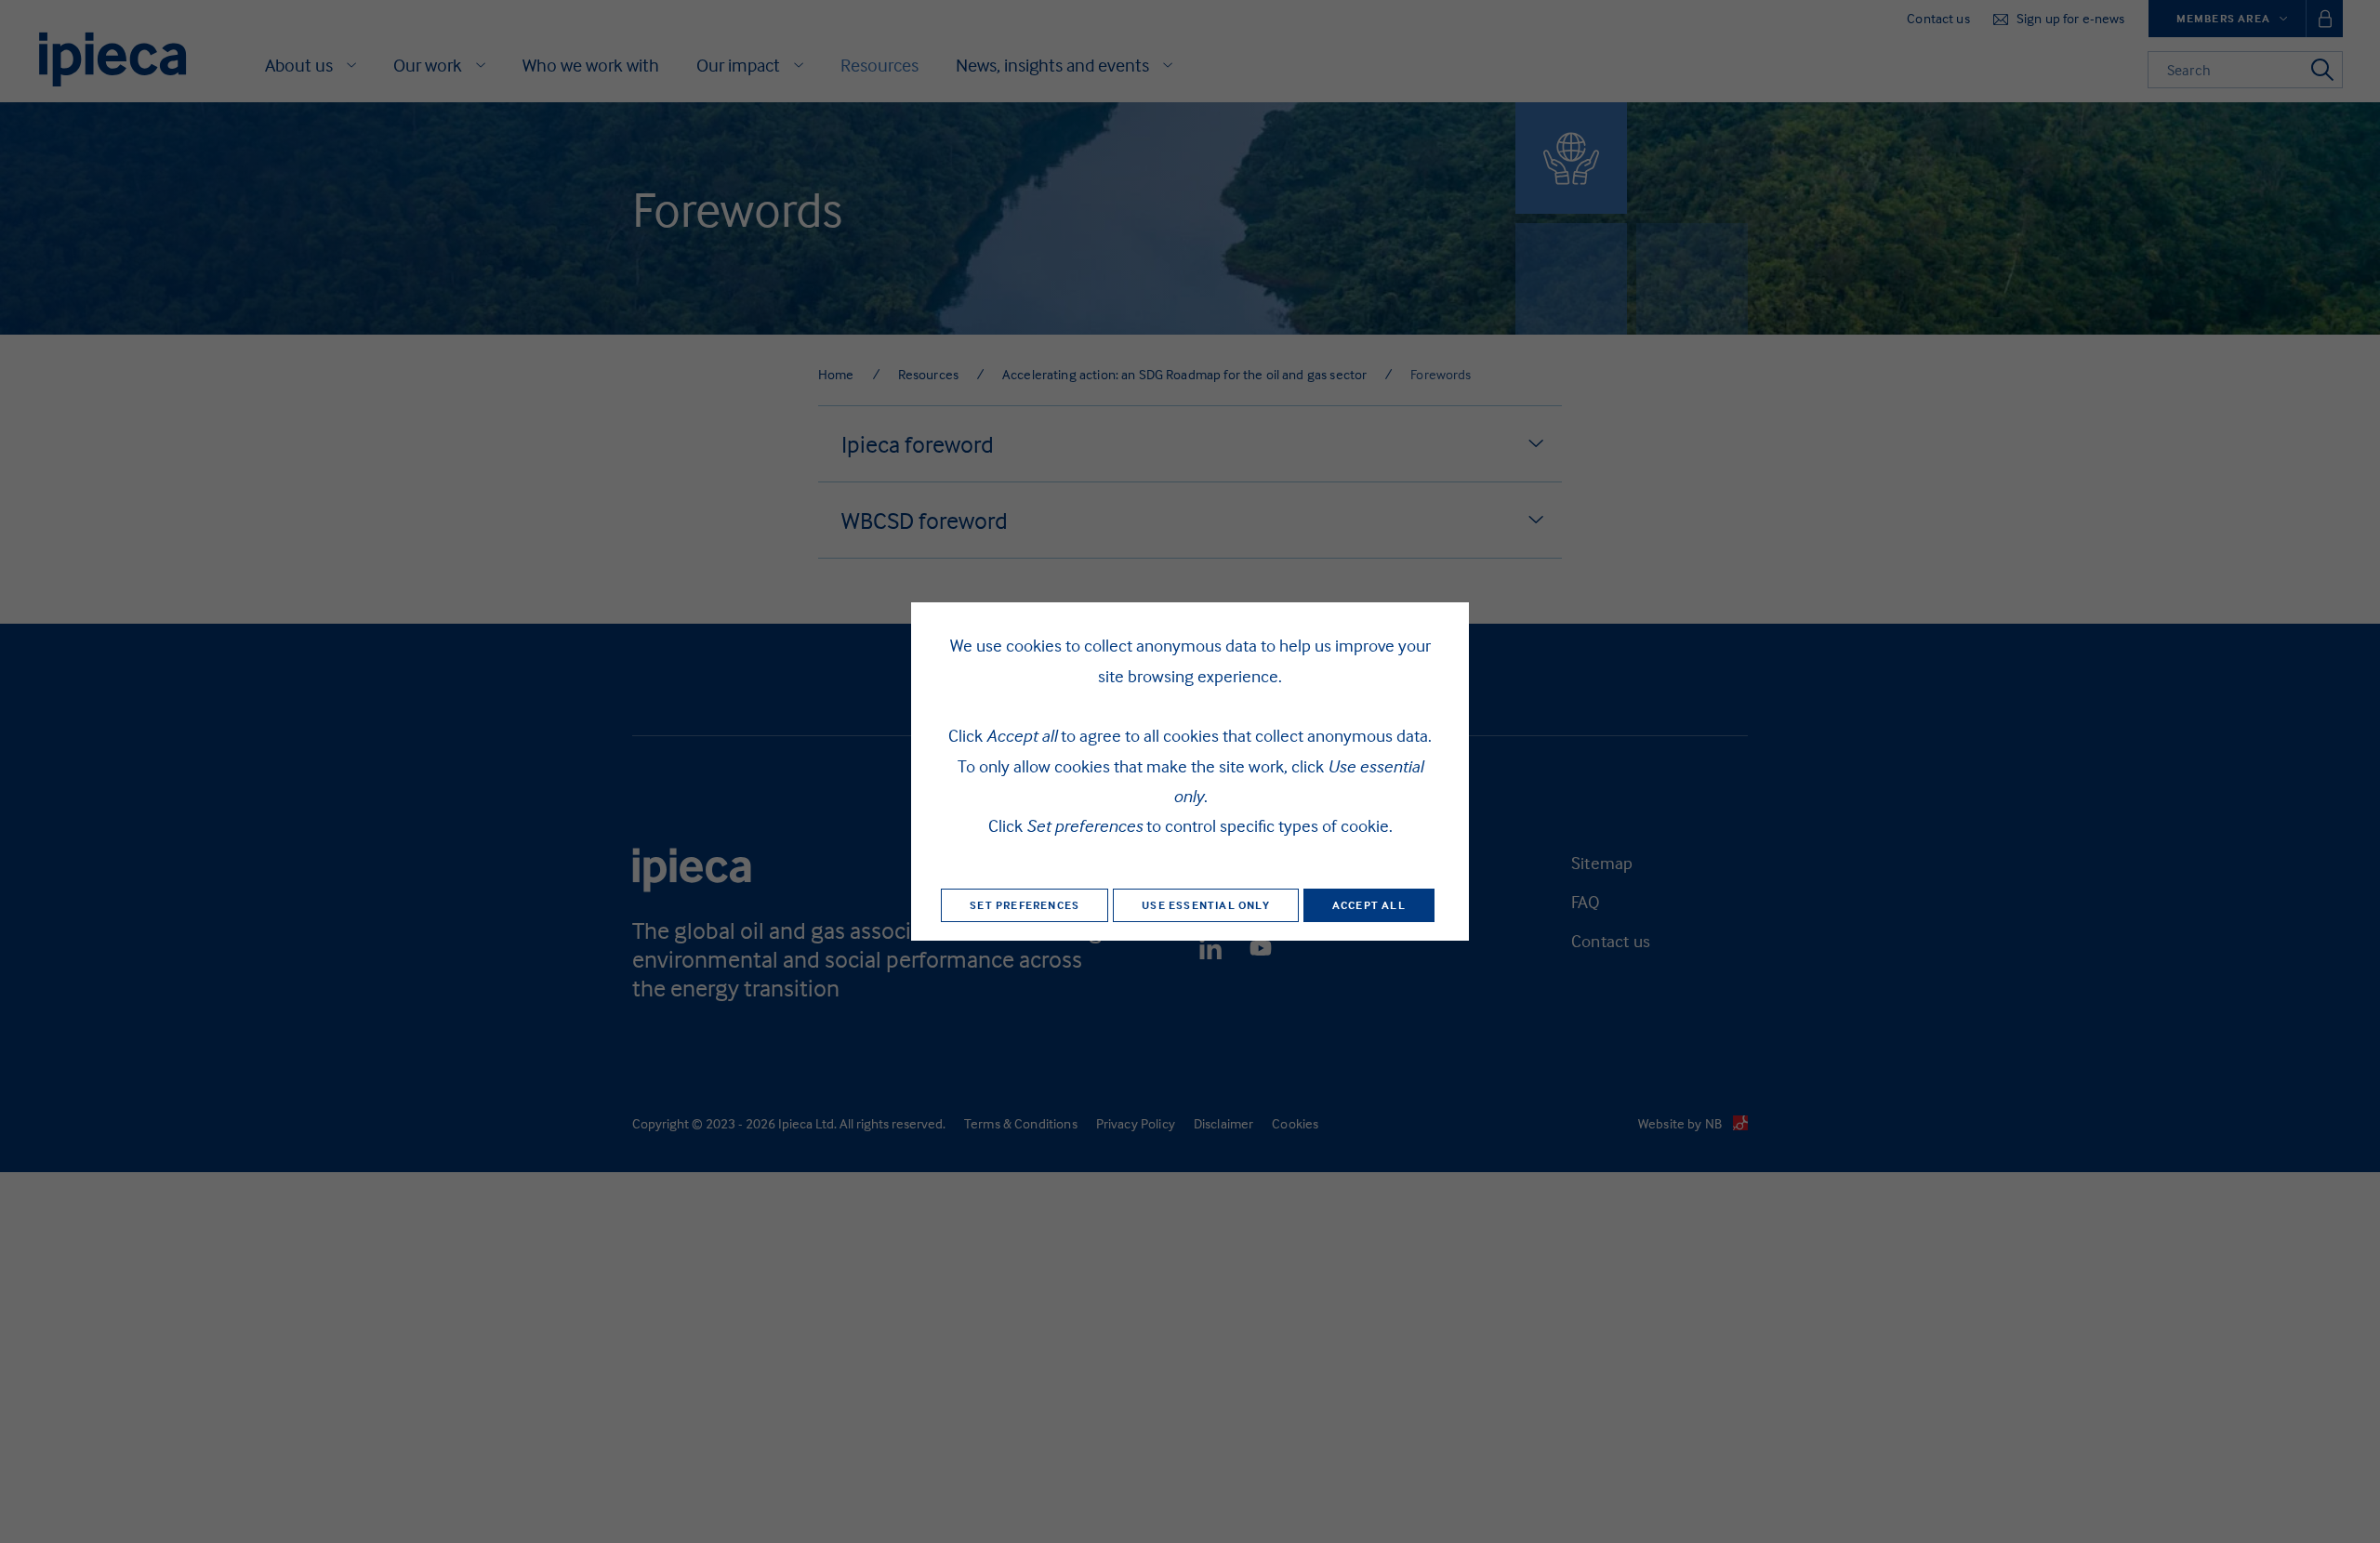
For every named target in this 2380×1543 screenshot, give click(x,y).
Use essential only (1206, 905)
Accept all (1369, 905)
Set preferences (1025, 905)
